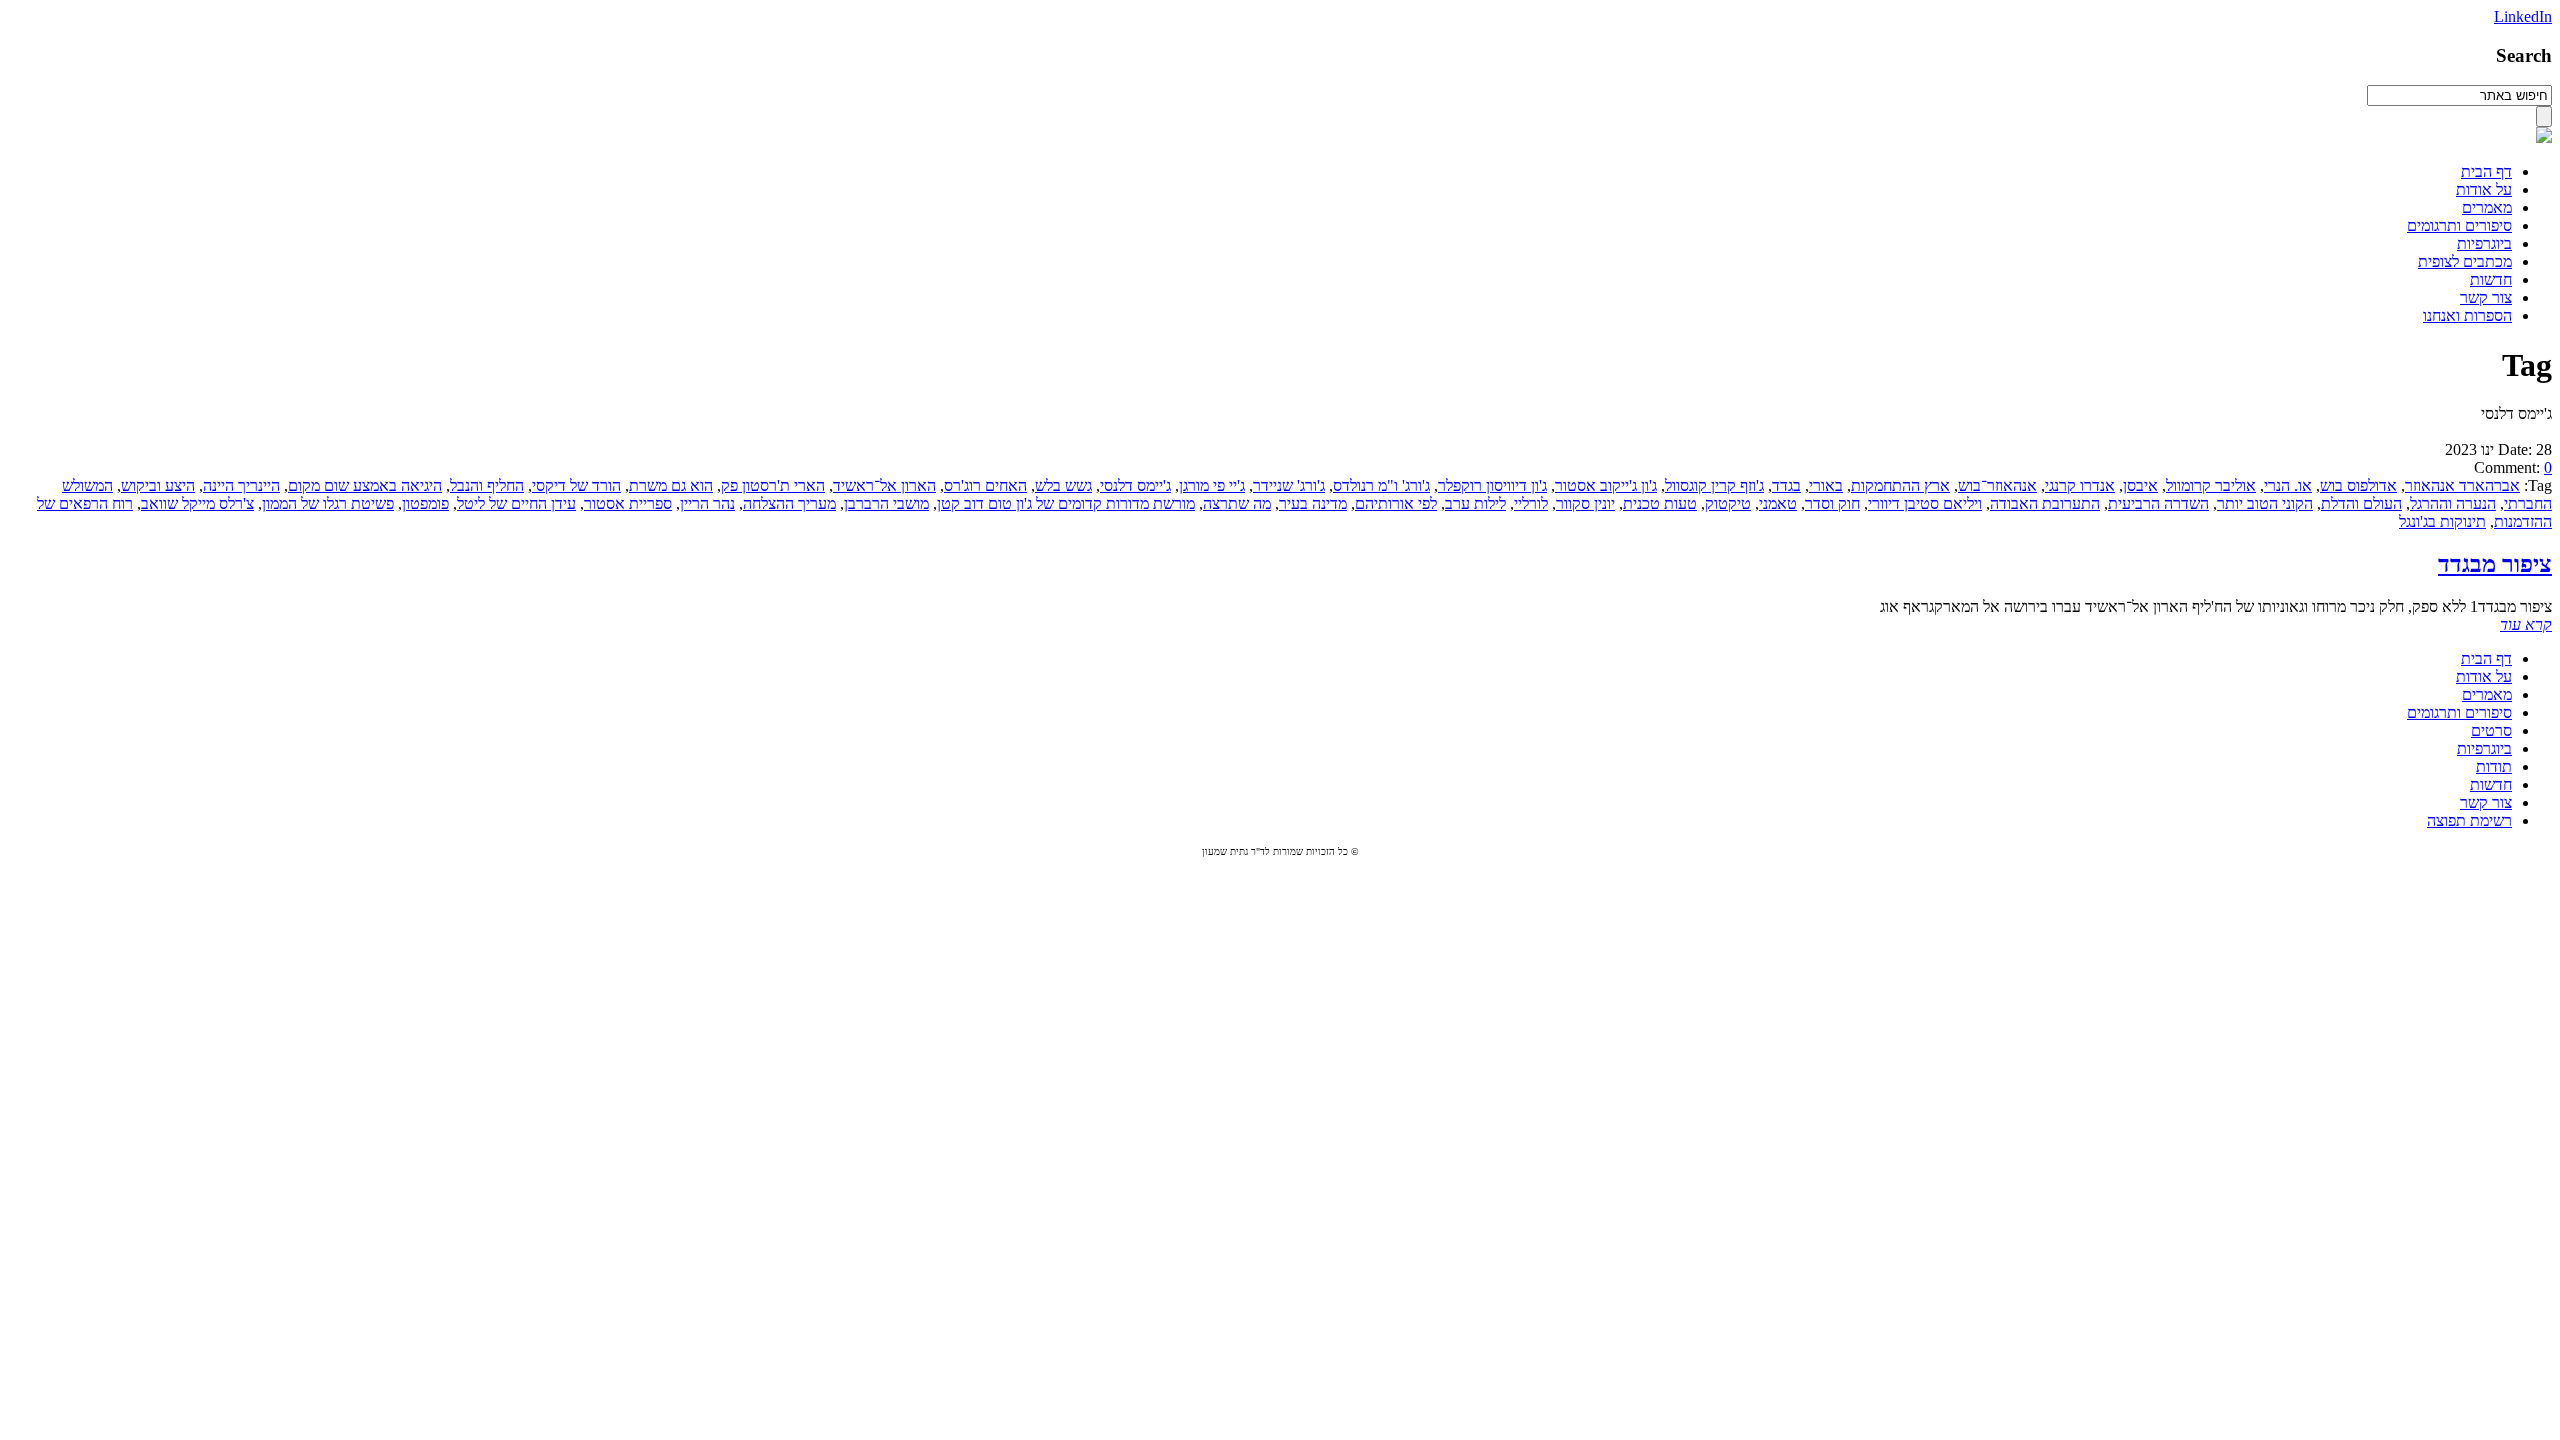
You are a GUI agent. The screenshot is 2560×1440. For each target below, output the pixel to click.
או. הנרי (2288, 485)
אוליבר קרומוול (2211, 485)
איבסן (2140, 485)
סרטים (2491, 730)
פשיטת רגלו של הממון (328, 503)
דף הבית (2486, 171)
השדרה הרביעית (2158, 503)
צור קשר (2486, 297)
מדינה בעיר (1313, 503)
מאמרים (2487, 207)
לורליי (1531, 503)
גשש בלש (1063, 485)
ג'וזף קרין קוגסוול (1714, 485)
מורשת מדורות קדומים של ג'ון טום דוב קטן (1066, 503)
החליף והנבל (487, 485)
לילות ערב (1475, 503)
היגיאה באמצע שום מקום (365, 485)
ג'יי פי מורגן (1212, 485)
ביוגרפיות (2484, 243)
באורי (1826, 485)
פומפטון (425, 503)
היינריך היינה (241, 485)
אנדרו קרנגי (2080, 485)
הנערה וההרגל (2453, 503)
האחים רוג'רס (985, 485)
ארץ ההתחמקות (1900, 485)
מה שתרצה (1237, 503)
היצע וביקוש (158, 485)
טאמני (1778, 503)
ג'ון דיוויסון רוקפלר (1492, 485)
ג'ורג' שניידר (1289, 485)
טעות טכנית (1660, 503)
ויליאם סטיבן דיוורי (1925, 503)
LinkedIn (2523, 16)
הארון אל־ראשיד (884, 485)
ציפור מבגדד (2495, 564)
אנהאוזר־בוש (1997, 485)
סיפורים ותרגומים (2459, 225)
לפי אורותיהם (1396, 503)
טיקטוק (1728, 503)
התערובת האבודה (2045, 503)
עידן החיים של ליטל (516, 503)
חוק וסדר (1832, 503)
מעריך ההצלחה (789, 503)
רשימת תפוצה (2469, 820)
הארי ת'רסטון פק (773, 485)
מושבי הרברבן (886, 503)
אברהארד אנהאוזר (2462, 485)
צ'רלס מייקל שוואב (197, 503)
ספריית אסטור (628, 503)
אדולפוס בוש (2358, 485)
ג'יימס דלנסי (1135, 485)
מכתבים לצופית (2465, 261)
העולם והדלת (2361, 503)
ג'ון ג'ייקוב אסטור (1606, 485)
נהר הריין (707, 503)
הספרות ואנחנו (2467, 315)
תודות (2494, 766)
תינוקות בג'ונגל (2442, 521)
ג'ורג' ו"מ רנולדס (1381, 485)
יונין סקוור (1585, 503)
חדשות (2491, 279)
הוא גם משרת (671, 485)
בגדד (1786, 485)
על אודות (2484, 189)
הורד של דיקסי (576, 485)
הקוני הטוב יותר (2265, 503)
